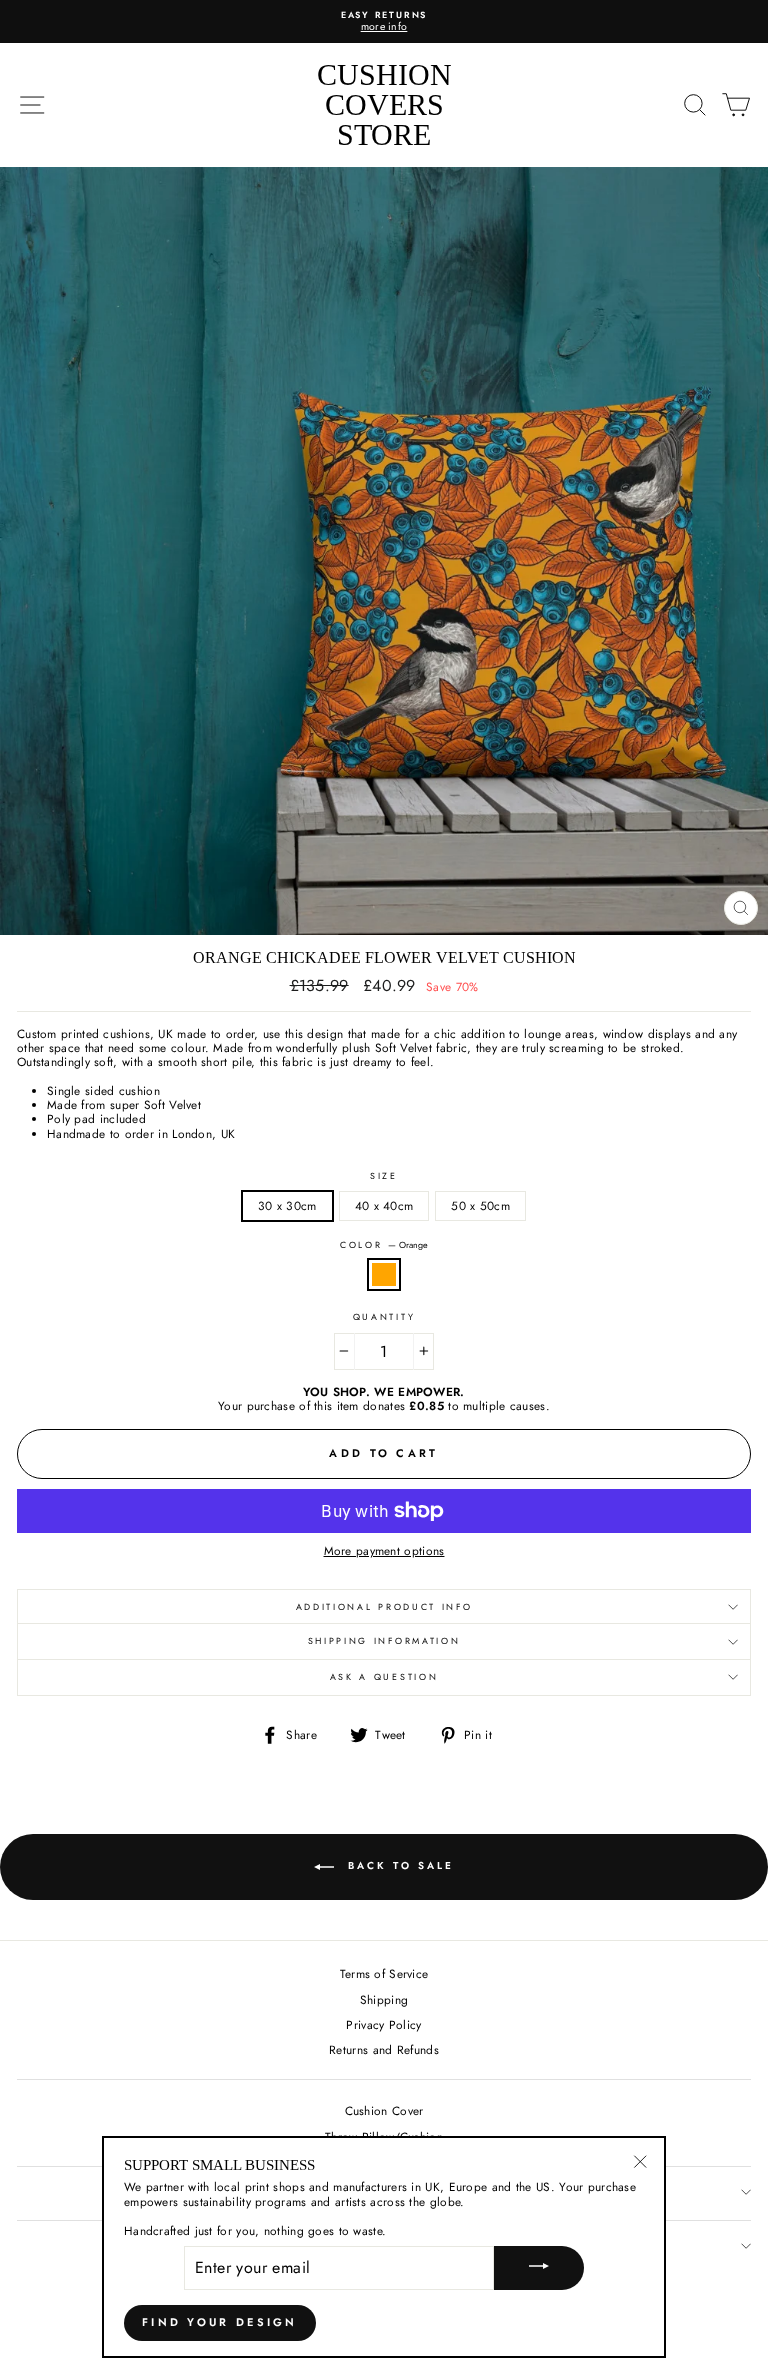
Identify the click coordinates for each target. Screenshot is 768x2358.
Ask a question (384, 1676)
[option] (384, 21)
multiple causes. (506, 1405)
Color (384, 1245)
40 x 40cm (384, 1205)
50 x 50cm (480, 1205)
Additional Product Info (384, 1606)
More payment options (384, 1551)
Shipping (384, 1999)
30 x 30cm (287, 1205)
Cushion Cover (384, 2110)
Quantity (384, 1317)
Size (384, 1176)
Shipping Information (384, 1640)
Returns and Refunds (384, 2049)
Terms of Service (384, 1973)
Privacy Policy (383, 2024)
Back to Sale (398, 1865)
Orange (384, 1274)
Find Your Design (220, 2322)
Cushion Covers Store (384, 104)
